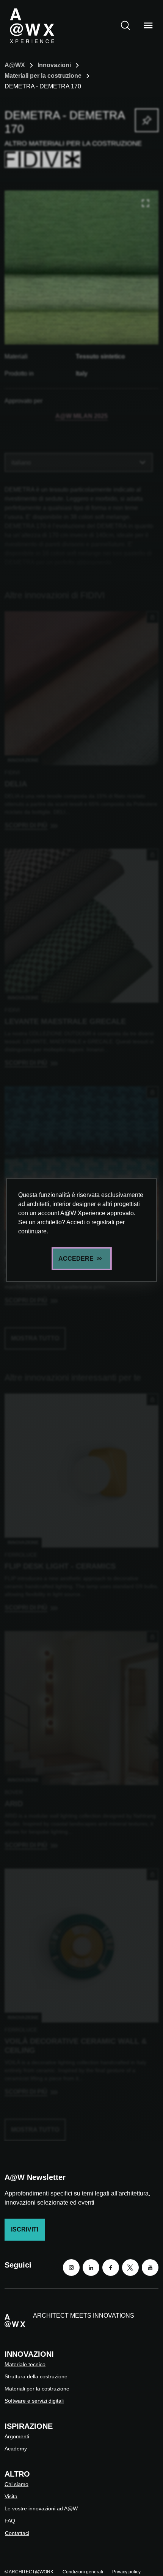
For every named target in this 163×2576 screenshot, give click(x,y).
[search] (125, 25)
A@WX (15, 65)
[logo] (32, 25)
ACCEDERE (76, 1259)
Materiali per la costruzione (43, 76)
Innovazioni (54, 65)
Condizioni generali (83, 2572)
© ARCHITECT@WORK (29, 2572)
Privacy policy (126, 2572)
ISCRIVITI (25, 2229)
